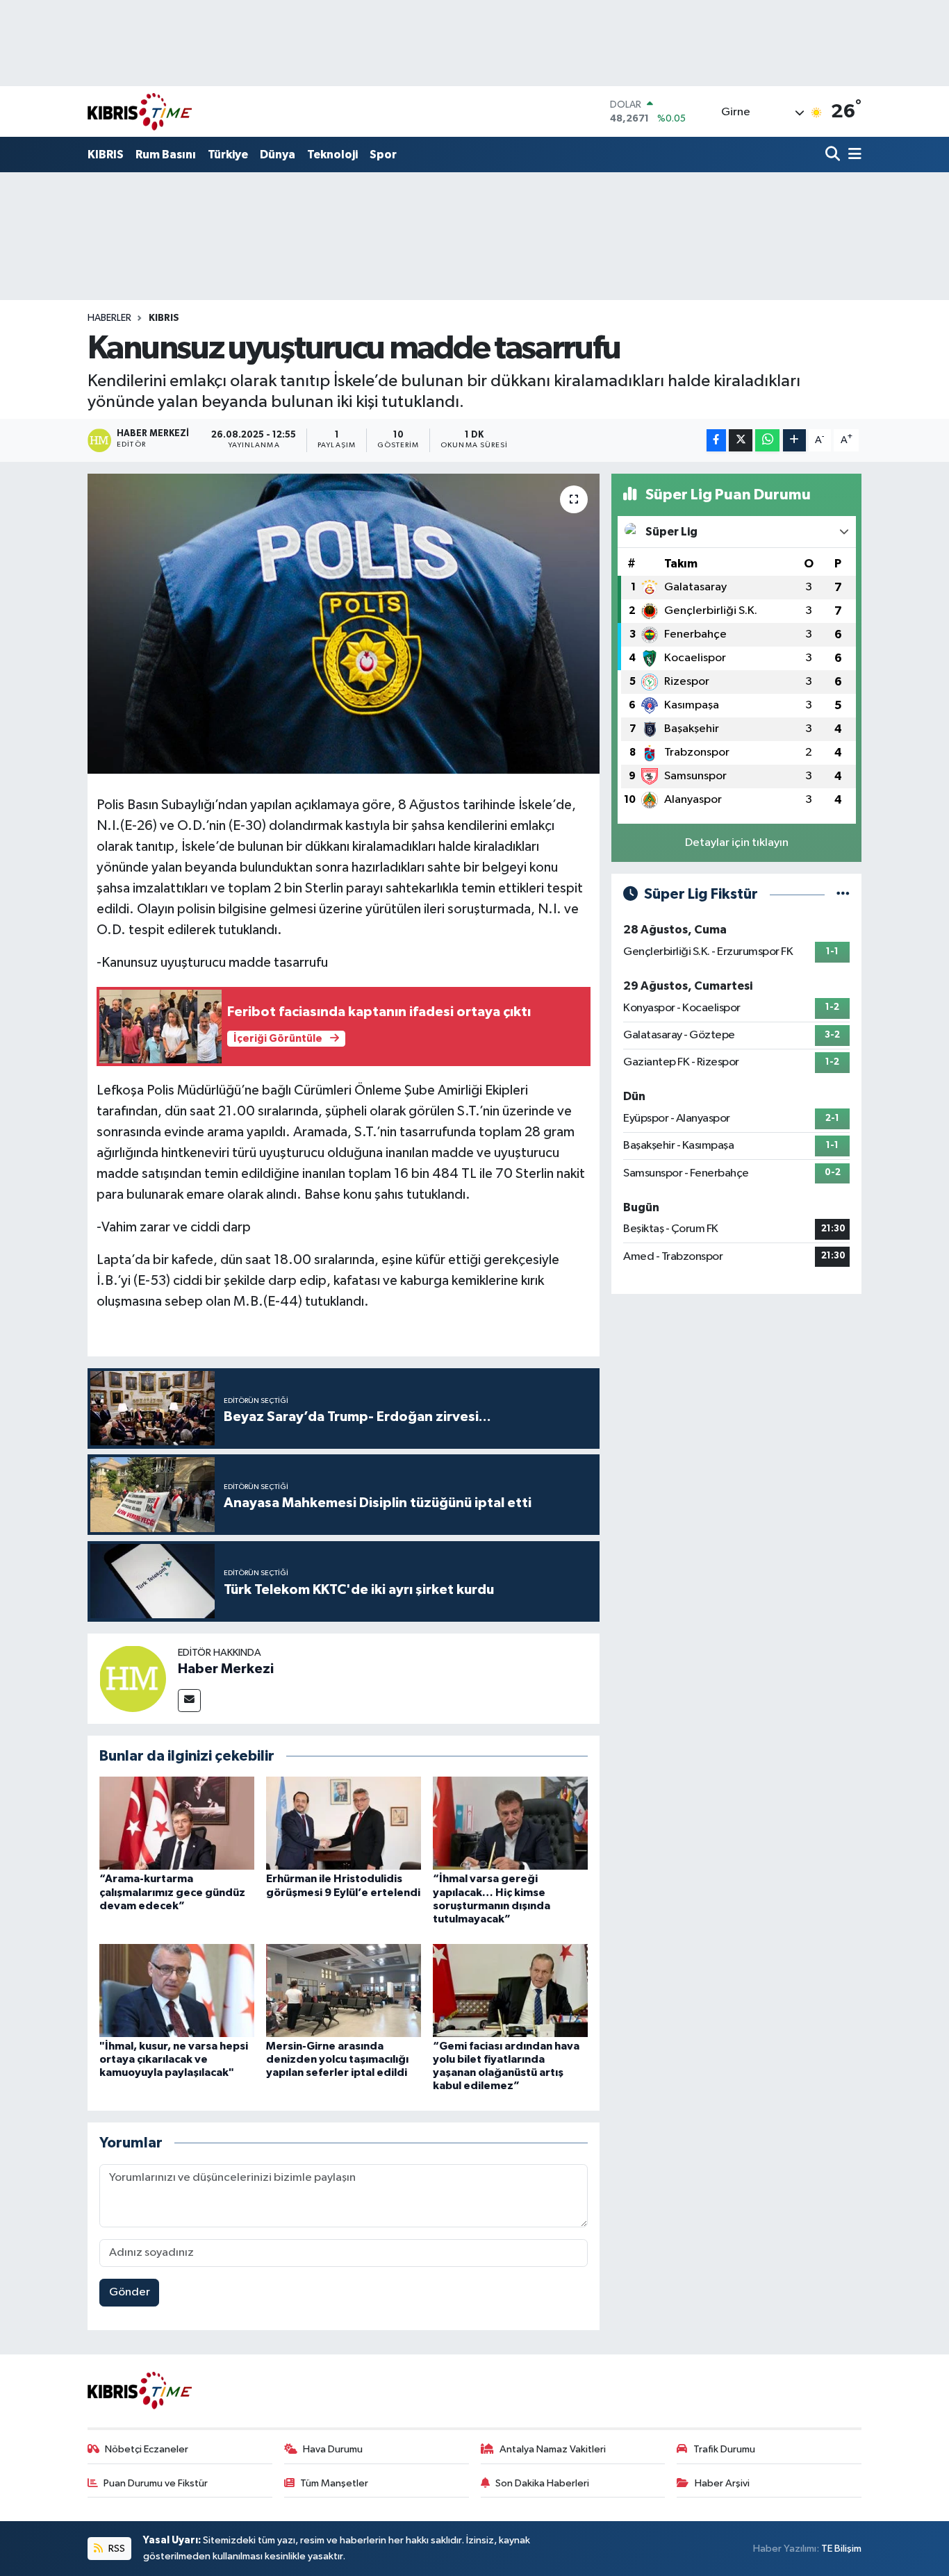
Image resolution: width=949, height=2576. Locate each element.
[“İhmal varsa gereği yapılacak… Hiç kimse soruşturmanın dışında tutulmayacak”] (510, 1823)
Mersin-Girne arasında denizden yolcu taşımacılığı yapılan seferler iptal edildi (337, 2059)
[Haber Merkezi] (133, 1678)
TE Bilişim (841, 2549)
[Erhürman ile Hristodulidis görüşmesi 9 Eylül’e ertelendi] (344, 1823)
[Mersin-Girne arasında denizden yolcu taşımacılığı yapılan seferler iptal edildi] (344, 1990)
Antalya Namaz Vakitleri (553, 2449)
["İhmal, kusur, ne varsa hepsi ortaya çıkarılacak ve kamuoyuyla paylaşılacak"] (177, 1990)
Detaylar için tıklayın (737, 843)
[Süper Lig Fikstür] (843, 894)
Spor (383, 155)
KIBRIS (106, 155)
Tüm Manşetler (334, 2483)
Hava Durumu (333, 2449)
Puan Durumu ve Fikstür (156, 2483)
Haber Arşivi (722, 2483)
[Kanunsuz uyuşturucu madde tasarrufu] (344, 624)
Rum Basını (166, 155)
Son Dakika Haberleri (542, 2483)
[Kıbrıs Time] (140, 111)
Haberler (109, 318)
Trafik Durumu (724, 2449)
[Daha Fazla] (794, 441)
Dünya (278, 155)
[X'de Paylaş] (741, 441)
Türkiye (228, 155)
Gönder (130, 2292)
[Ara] (834, 155)
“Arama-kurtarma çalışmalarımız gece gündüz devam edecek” (172, 1892)
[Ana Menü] (852, 155)
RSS (116, 2549)
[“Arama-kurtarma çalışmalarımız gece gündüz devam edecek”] (177, 1823)
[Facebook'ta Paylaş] (716, 441)
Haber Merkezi (226, 1669)
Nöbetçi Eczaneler (147, 2449)
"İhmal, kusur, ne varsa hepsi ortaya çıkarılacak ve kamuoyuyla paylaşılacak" (174, 2059)
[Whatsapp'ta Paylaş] (767, 441)
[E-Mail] (189, 1701)
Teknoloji (332, 155)
